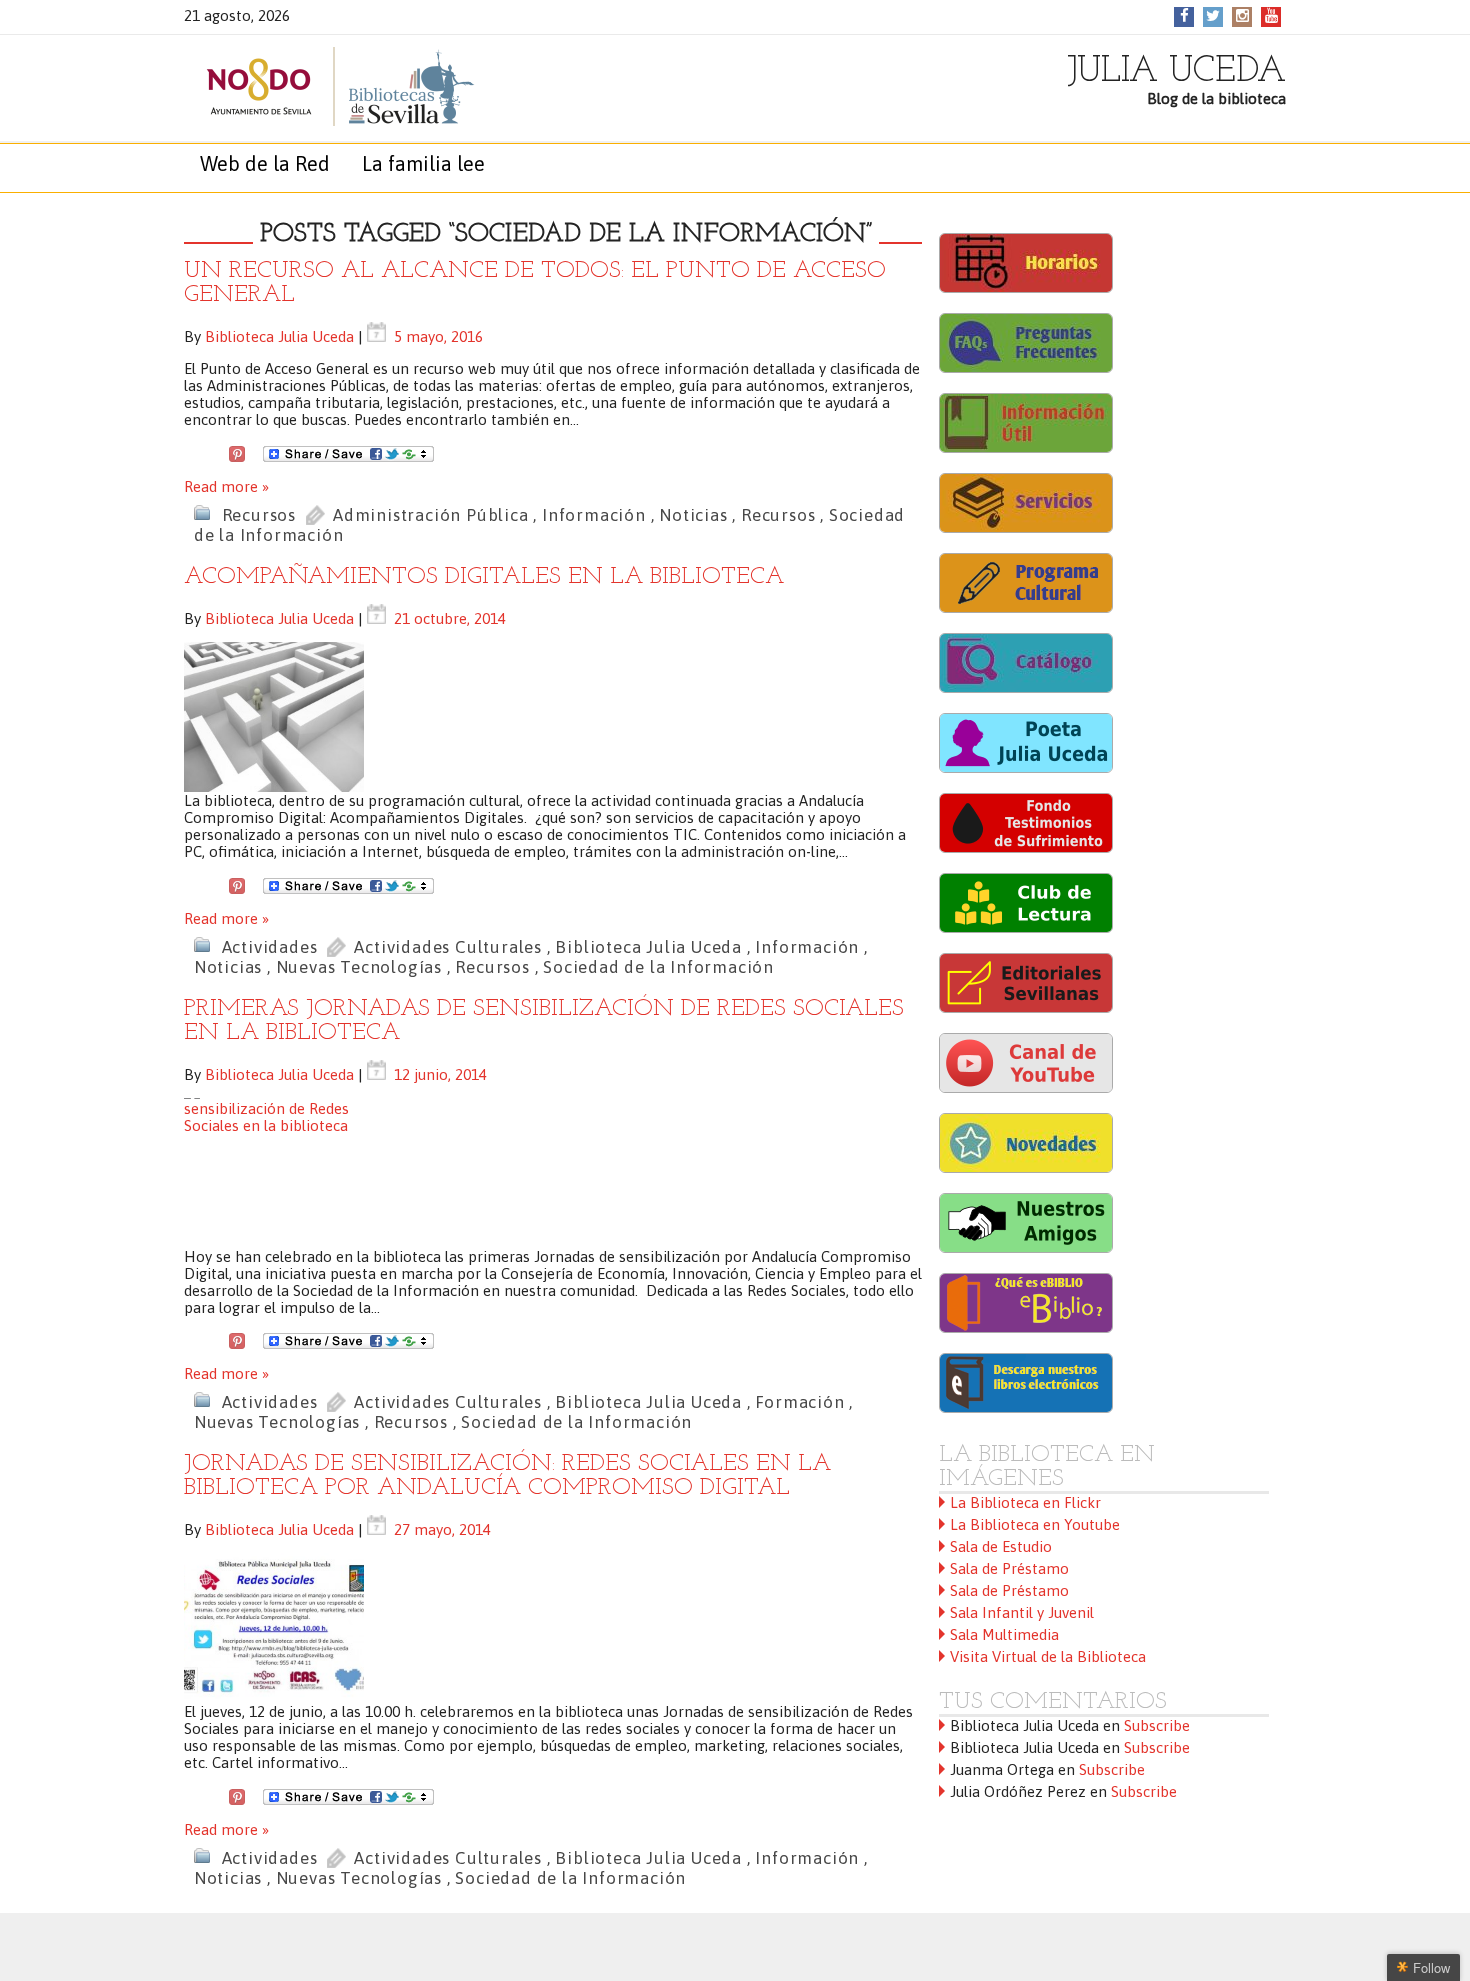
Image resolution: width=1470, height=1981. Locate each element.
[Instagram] (1242, 15)
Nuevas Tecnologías (359, 967)
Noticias (693, 515)
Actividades (270, 947)
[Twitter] (1213, 15)
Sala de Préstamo (1009, 1568)
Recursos (259, 515)
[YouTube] (1271, 15)
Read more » (226, 486)
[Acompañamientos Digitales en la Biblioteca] (553, 717)
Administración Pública (431, 515)
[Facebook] (1184, 15)
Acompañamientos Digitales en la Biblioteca (484, 577)
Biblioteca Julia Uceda (279, 336)
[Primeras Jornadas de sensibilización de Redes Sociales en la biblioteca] (553, 1173)
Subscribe (1157, 1725)
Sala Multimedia (1004, 1634)
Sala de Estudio (1001, 1546)
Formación (799, 1402)
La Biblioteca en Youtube (1035, 1524)
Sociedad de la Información (658, 967)
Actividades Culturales (448, 947)
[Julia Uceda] (319, 86)
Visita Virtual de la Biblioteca (1048, 1656)
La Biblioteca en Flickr (1025, 1502)
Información (594, 515)
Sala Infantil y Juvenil (1022, 1612)
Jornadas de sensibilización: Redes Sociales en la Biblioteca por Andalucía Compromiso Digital (507, 1476)
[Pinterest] (237, 452)
